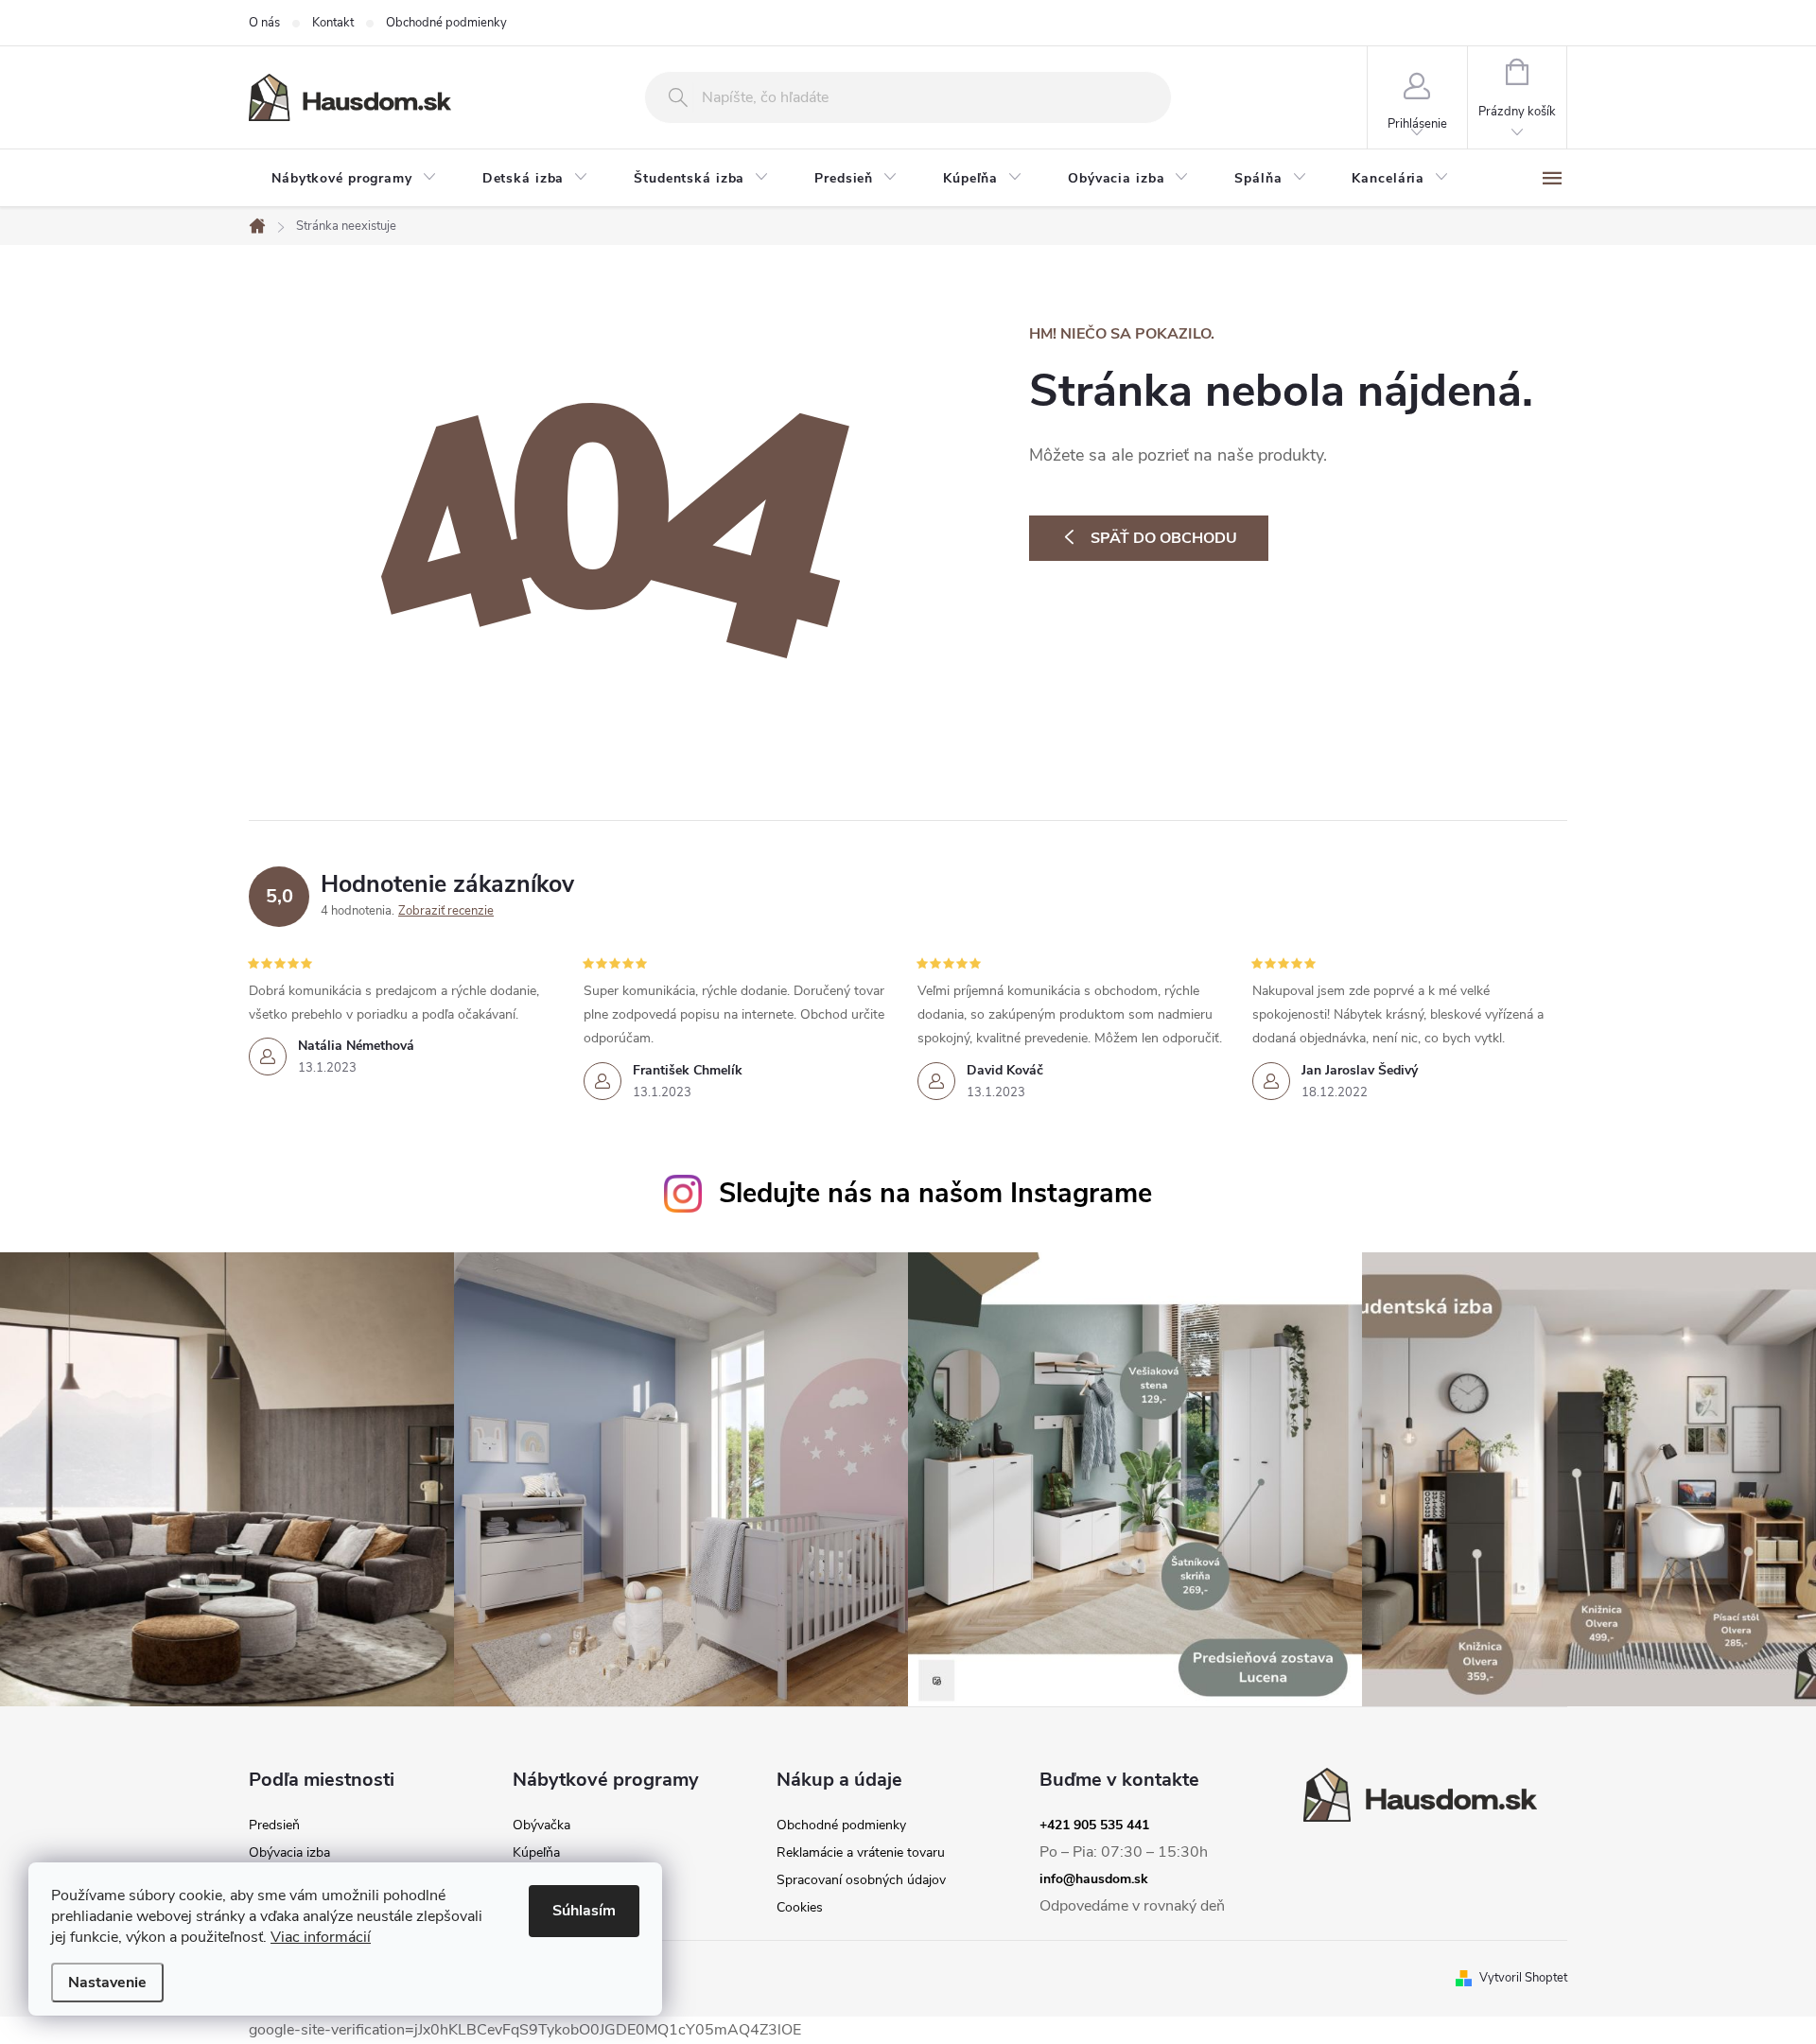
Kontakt (333, 23)
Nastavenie (107, 1983)
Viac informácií (321, 1937)
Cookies (800, 1908)
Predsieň (274, 1826)
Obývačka (541, 1826)
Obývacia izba (289, 1853)
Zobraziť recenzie (446, 911)
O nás (264, 23)
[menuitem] (354, 179)
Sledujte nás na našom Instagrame (935, 1193)
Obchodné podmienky (446, 23)
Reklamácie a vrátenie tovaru (861, 1853)
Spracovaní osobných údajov (861, 1880)
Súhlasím (584, 1911)
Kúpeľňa (536, 1853)
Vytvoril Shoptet (1523, 1978)
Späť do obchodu (1164, 538)
